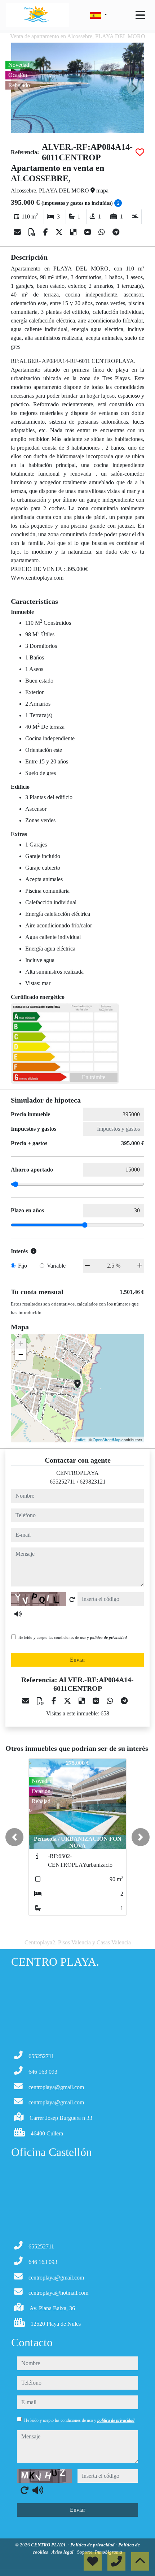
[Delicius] (74, 232)
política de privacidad (108, 1637)
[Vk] (88, 232)
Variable (56, 1266)
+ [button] (21, 1344)
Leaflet (79, 1439)
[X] (60, 232)
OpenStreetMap (107, 1439)
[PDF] (33, 232)
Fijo (23, 1266)
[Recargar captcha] (72, 1599)
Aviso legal (63, 2552)
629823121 (93, 1482)
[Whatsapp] (103, 232)
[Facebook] (46, 232)
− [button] (21, 1354)
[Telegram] (116, 232)
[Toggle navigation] (140, 15)
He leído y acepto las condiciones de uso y (73, 1637)
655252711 (63, 1482)
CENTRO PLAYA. (49, 2545)
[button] (14, 1837)
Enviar (77, 1660)
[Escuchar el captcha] (18, 1614)
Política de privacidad (93, 2545)
